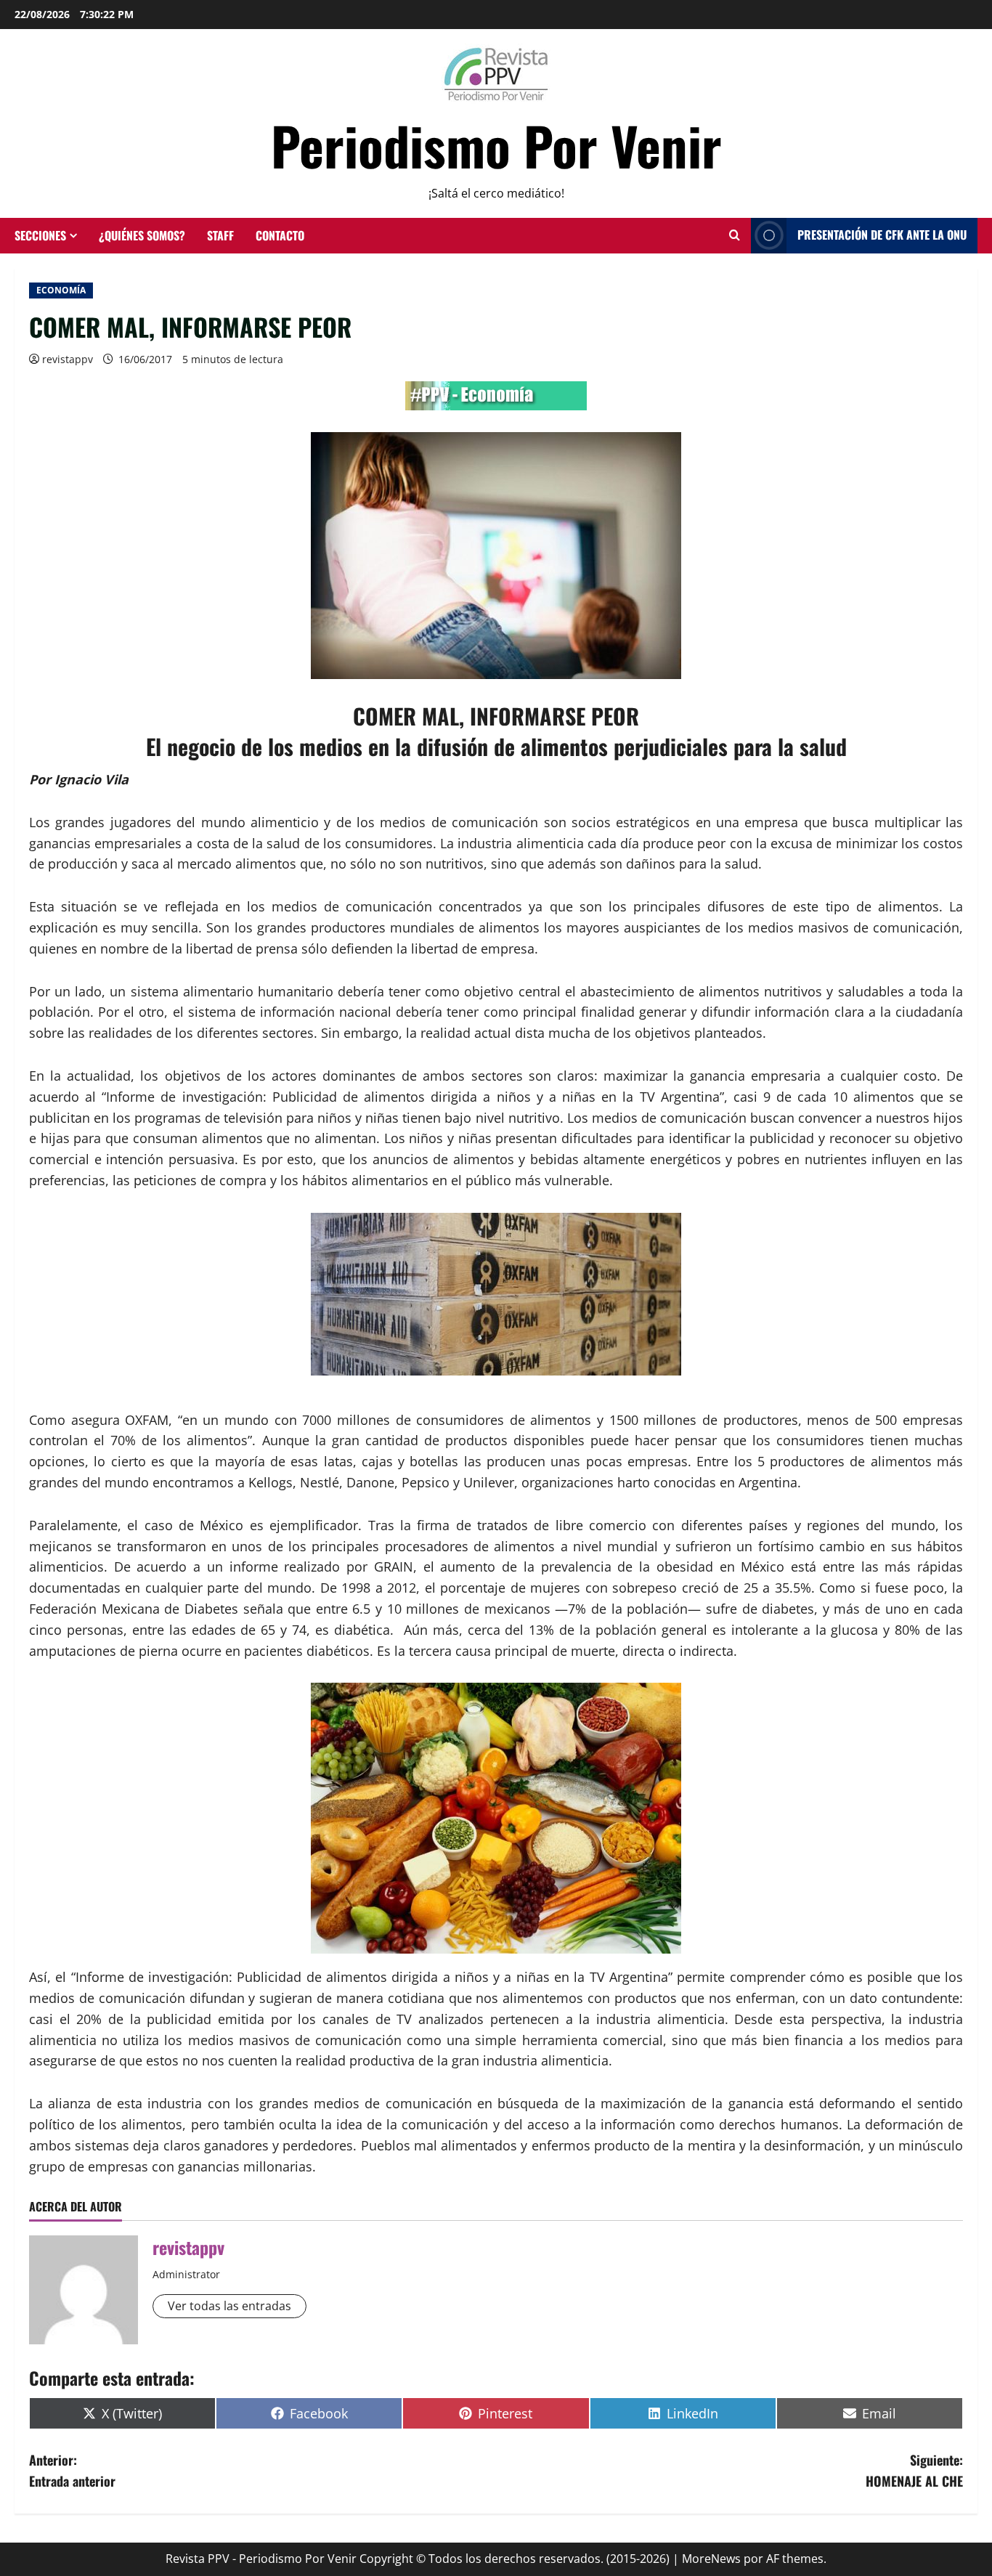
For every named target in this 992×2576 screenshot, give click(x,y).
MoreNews (711, 2559)
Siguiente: (914, 2470)
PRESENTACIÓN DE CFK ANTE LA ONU (882, 235)
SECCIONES (40, 235)
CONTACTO (280, 235)
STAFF (220, 235)
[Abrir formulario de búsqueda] (735, 235)
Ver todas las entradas (229, 2306)
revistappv (68, 359)
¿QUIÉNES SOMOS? (142, 235)
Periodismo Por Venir (496, 145)
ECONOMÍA (61, 290)
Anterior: (72, 2470)
